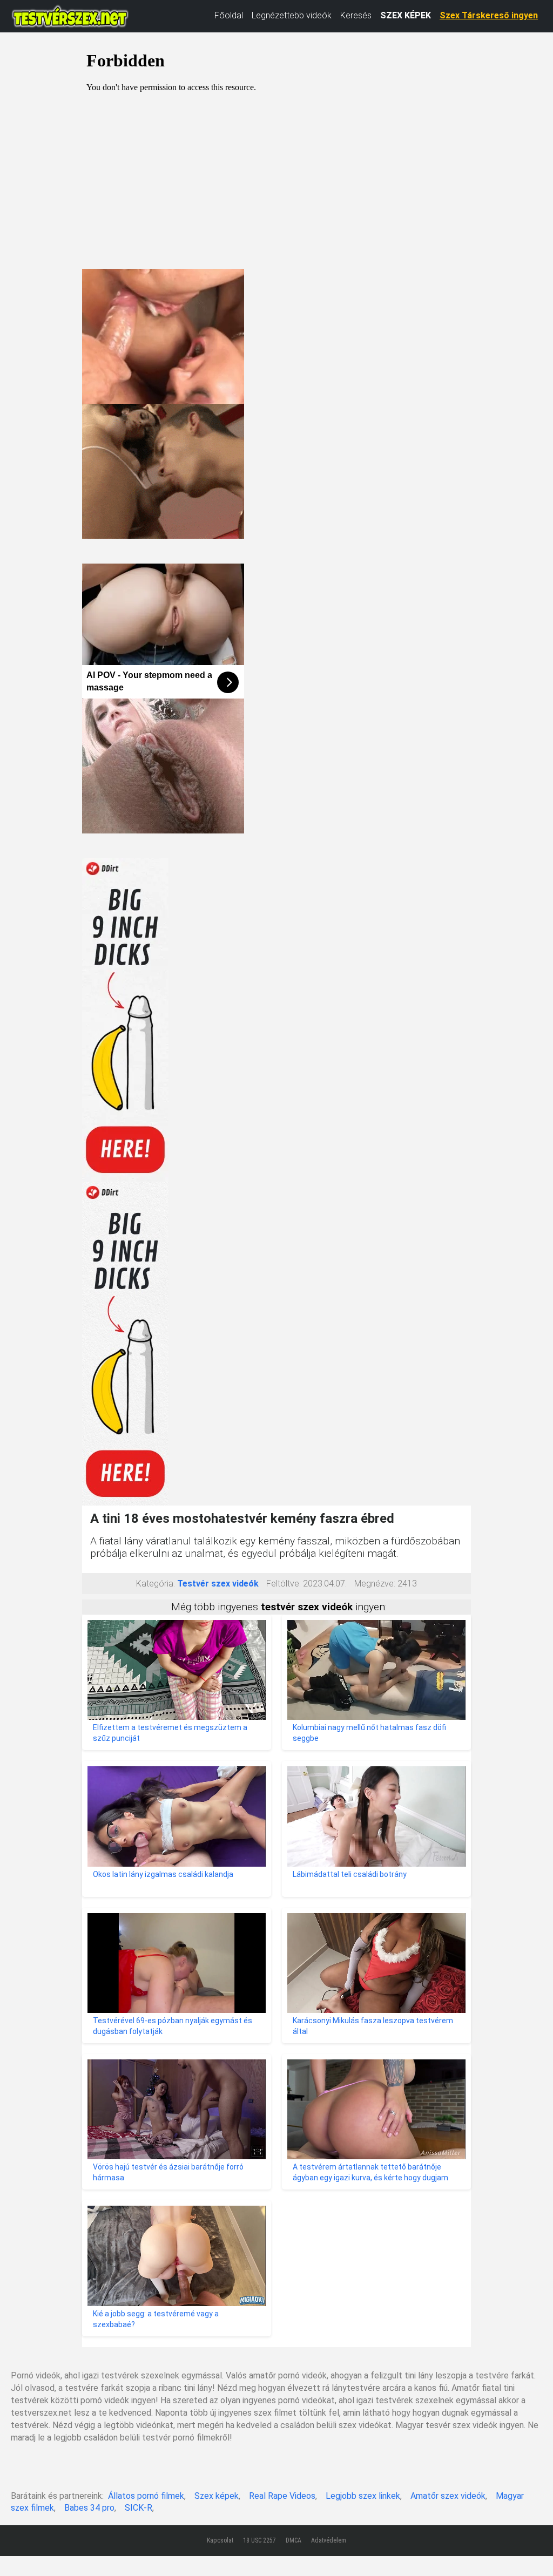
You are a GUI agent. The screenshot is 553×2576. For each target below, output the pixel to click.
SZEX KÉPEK (406, 15)
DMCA (294, 2540)
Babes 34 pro (89, 2508)
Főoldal (229, 15)
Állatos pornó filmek (146, 2496)
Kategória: (156, 1584)
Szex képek (217, 2496)
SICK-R (139, 2508)
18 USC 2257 (259, 2540)
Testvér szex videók (218, 1584)
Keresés (356, 15)
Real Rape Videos (282, 2496)
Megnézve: (375, 1584)
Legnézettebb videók (292, 15)
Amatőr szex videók (448, 2496)
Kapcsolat (220, 2540)
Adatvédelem (329, 2540)
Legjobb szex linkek (363, 2496)
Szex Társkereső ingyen (489, 15)
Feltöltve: (284, 1584)
